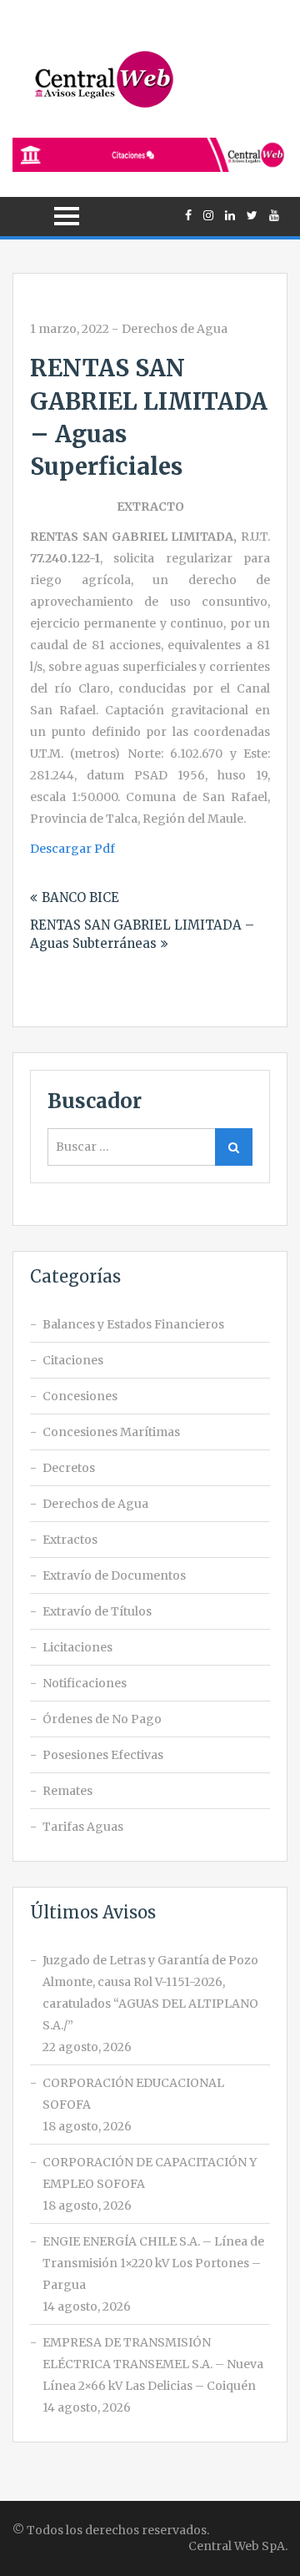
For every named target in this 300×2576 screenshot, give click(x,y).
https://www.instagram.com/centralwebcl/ (208, 215)
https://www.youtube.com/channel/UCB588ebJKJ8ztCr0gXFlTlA (274, 215)
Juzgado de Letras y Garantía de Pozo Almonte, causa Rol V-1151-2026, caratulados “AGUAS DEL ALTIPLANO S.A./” (150, 1993)
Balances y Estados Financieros (133, 1324)
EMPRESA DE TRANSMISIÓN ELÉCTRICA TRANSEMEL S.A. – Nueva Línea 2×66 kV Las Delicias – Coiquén (153, 2364)
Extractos (70, 1540)
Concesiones (80, 1396)
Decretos (69, 1468)
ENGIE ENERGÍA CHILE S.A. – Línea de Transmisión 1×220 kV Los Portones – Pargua (153, 2263)
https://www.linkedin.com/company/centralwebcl (230, 215)
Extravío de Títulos (97, 1611)
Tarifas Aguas (83, 1827)
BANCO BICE (80, 897)
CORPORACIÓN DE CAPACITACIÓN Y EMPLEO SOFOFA (150, 2173)
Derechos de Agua (175, 329)
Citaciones (73, 1360)
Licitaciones (77, 1647)
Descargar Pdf (72, 849)
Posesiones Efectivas (103, 1755)
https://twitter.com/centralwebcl (252, 215)
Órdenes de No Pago (102, 1719)
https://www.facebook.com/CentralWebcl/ (188, 215)
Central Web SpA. (238, 2546)
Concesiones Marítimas (111, 1432)
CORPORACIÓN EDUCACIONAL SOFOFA (133, 2094)
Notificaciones (85, 1683)
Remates (67, 1791)
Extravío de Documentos (114, 1575)
